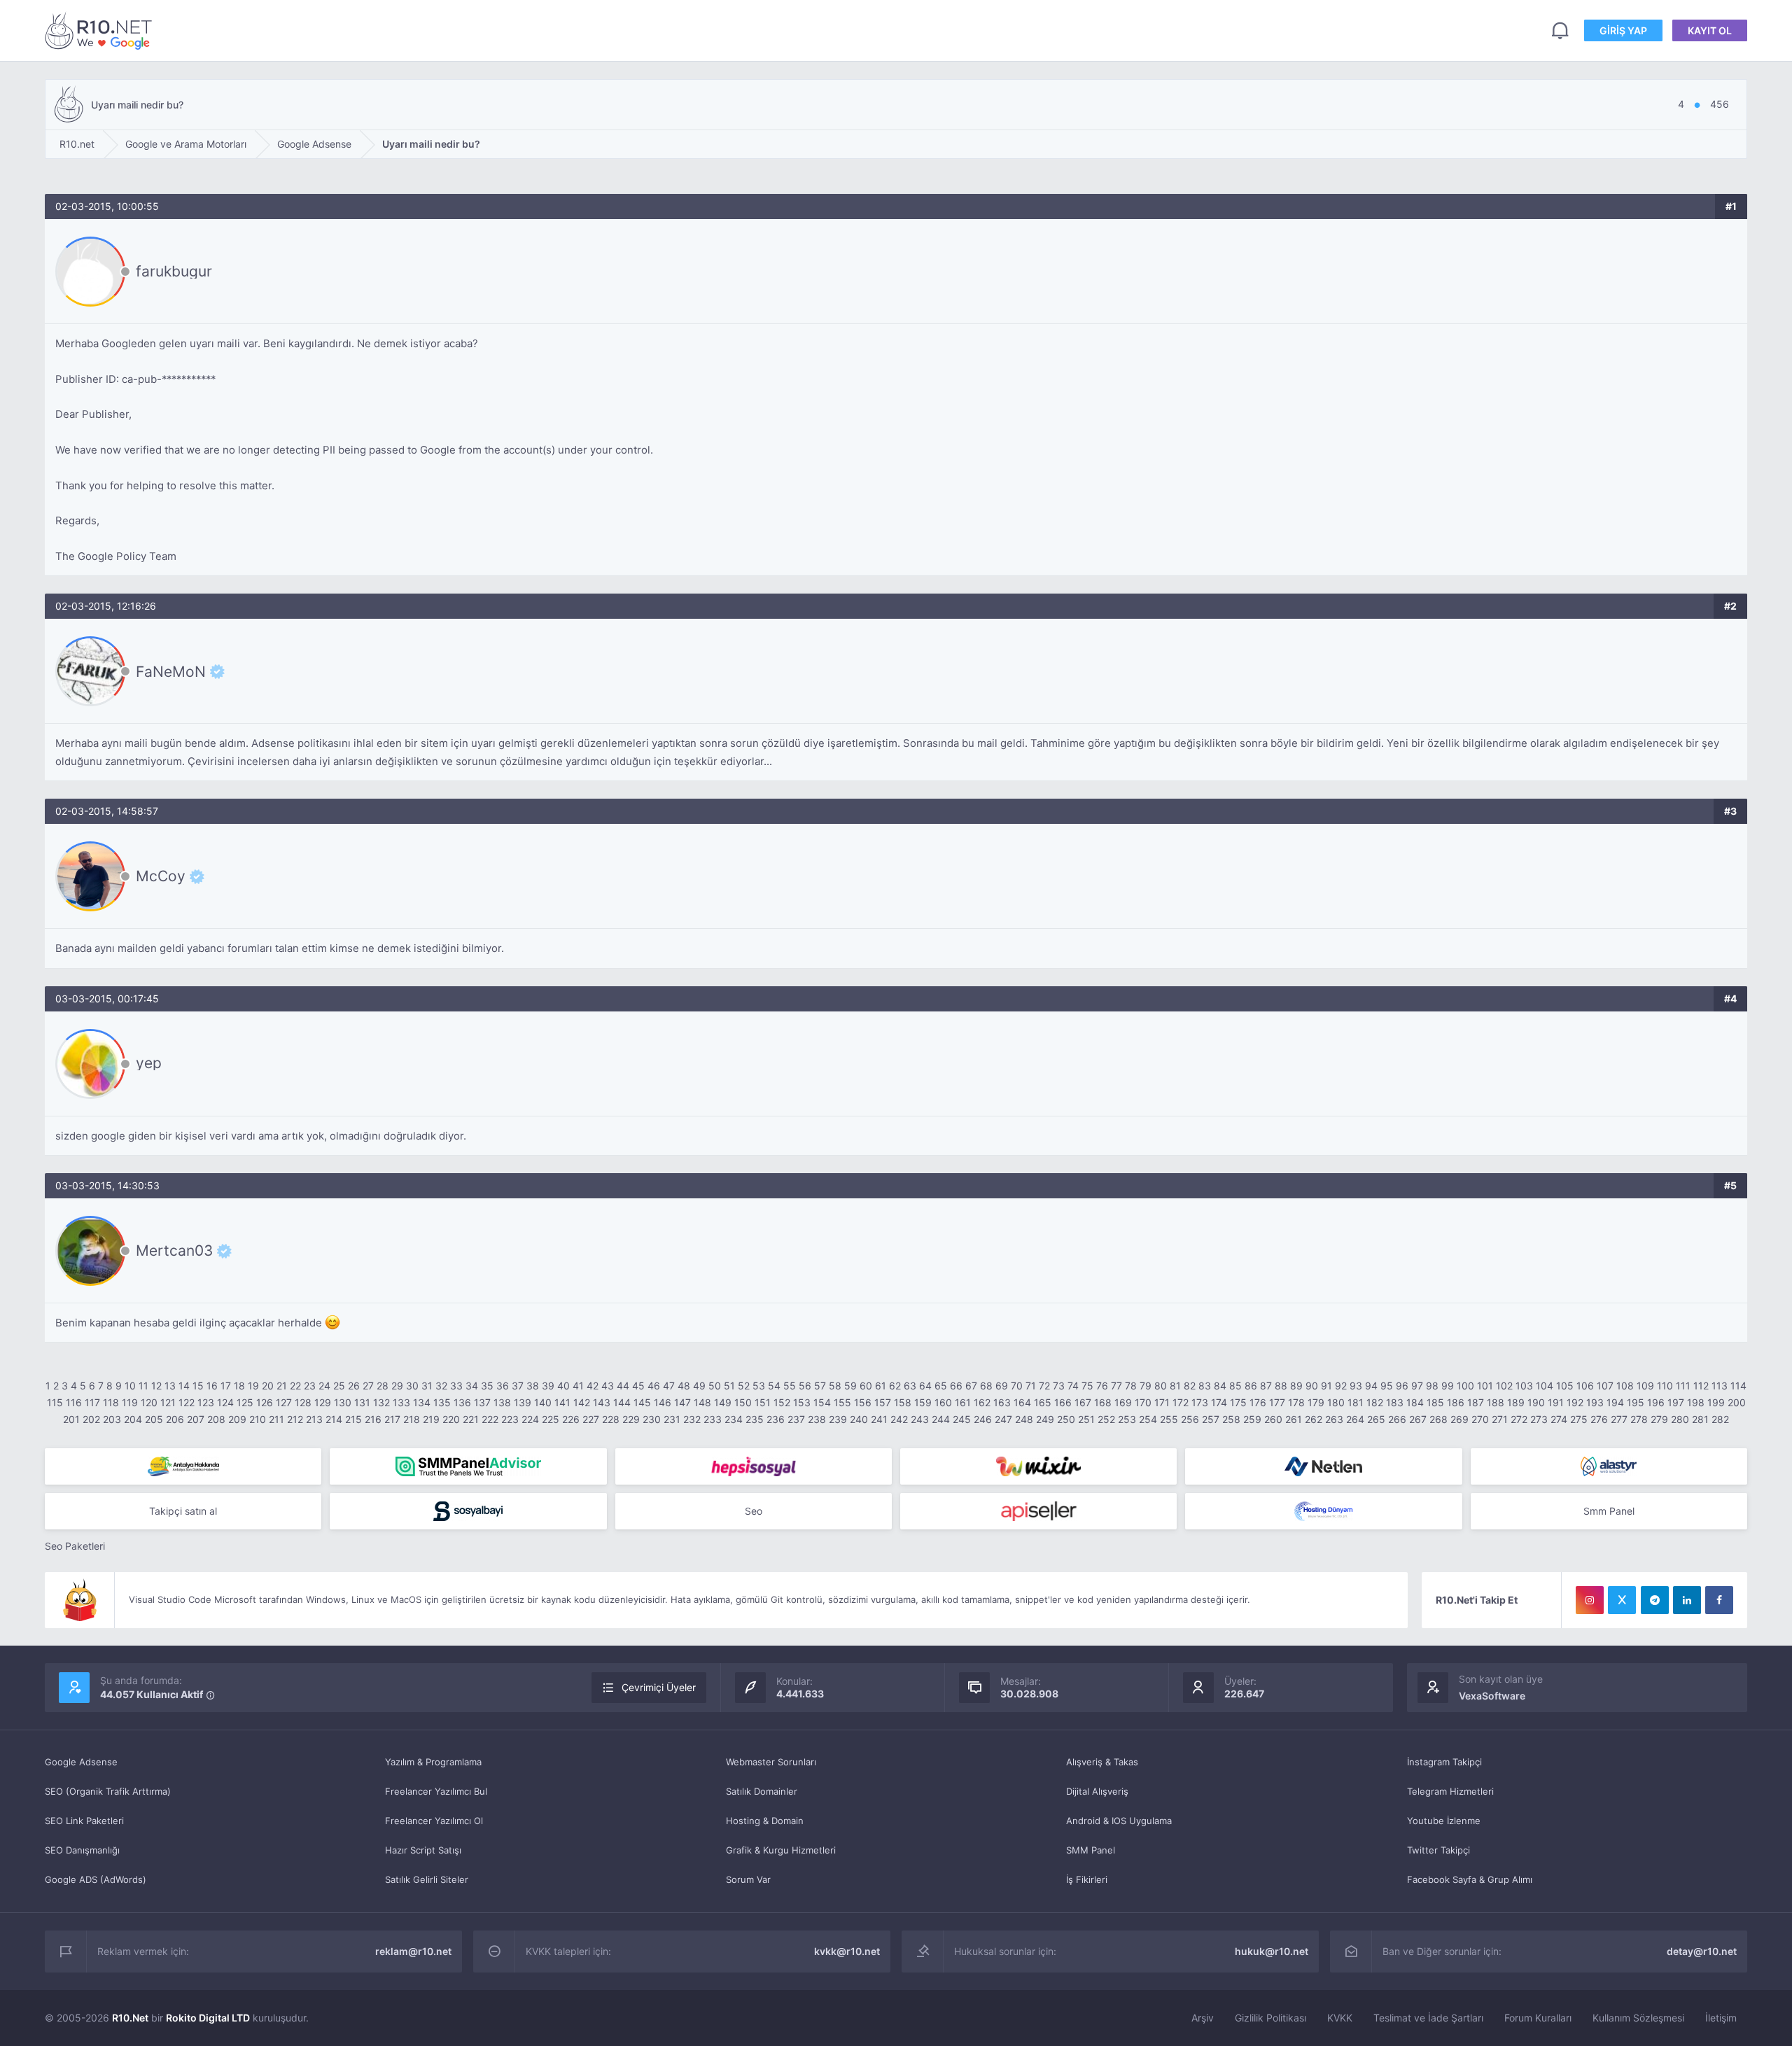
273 (1539, 1419)
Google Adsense (81, 1762)
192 (1575, 1402)
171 (1162, 1402)
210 (258, 1419)
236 (776, 1419)
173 (1200, 1402)
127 (284, 1402)
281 (1700, 1419)
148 (702, 1402)
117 (92, 1402)
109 (1645, 1386)
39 (548, 1386)
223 (510, 1419)
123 (206, 1402)
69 (1002, 1386)
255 (1169, 1419)
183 (1395, 1402)
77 (1116, 1386)
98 (1432, 1386)
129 (323, 1402)
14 (184, 1386)
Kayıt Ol (1710, 30)
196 (1656, 1402)
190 (1536, 1402)
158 (903, 1402)
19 (253, 1386)
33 (456, 1386)
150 (743, 1402)
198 (1696, 1402)
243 (920, 1419)
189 (1516, 1402)
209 (237, 1419)
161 (963, 1402)
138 (502, 1402)
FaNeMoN (171, 671)
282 (1720, 1419)
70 (1017, 1386)
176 (1258, 1402)
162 (982, 1402)
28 (383, 1386)
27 (368, 1386)
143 (602, 1402)
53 (759, 1386)
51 (729, 1386)
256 (1190, 1419)
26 (354, 1386)
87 (1266, 1386)
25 (339, 1386)
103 (1524, 1386)
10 (130, 1386)
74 (1073, 1386)
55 (790, 1386)
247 (1003, 1419)
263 (1334, 1419)
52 (744, 1386)
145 (642, 1402)
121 (168, 1402)
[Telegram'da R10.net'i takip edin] (1655, 1600)
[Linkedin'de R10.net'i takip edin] (1687, 1600)
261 (1294, 1419)
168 (1103, 1402)
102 (1504, 1386)
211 (276, 1419)
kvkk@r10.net (847, 1951)
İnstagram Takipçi (1444, 1762)
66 (956, 1386)
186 (1456, 1402)
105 (1565, 1386)
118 (111, 1402)
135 (442, 1402)
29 (397, 1386)
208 (216, 1419)
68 (986, 1386)
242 (899, 1419)
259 (1252, 1419)
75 (1087, 1386)
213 (314, 1419)
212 (295, 1419)
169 (1123, 1402)
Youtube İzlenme (1444, 1821)
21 (282, 1386)
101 (1485, 1386)
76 (1102, 1386)
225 (551, 1419)
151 (763, 1402)
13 (170, 1386)
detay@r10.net (1702, 1951)
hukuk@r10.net (1272, 1951)
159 (923, 1402)
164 (1022, 1402)
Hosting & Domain (765, 1821)
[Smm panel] (468, 1466)
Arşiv (1203, 2018)
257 (1211, 1419)
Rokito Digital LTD (208, 2018)
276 (1599, 1419)
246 (983, 1419)
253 (1127, 1419)
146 (663, 1402)
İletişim (1721, 2018)
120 (149, 1402)
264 (1355, 1419)
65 (941, 1386)
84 (1220, 1386)
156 (863, 1402)
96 (1402, 1386)
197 (1676, 1402)
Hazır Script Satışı (423, 1850)
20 (268, 1386)
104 (1545, 1386)
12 (156, 1386)
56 (805, 1386)
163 (1002, 1402)
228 (611, 1419)
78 (1131, 1386)
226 (571, 1419)
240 (859, 1419)
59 (850, 1386)
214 (334, 1419)
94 (1371, 1386)
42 (593, 1386)
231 (672, 1419)
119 (130, 1402)
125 (245, 1402)
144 (622, 1402)
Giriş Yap (1623, 30)
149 (723, 1402)
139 (523, 1402)
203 (112, 1419)
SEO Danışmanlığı (82, 1850)
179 (1316, 1402)
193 (1595, 1402)
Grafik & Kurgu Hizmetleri (781, 1850)
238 (817, 1419)
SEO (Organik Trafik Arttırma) (108, 1791)
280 (1680, 1419)
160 (943, 1402)
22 (295, 1386)
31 (427, 1386)
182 (1375, 1402)
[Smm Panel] (754, 1466)
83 (1205, 1386)
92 (1341, 1386)
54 (774, 1386)
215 (353, 1419)
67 (971, 1386)
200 (1737, 1402)
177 (1277, 1402)
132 (381, 1402)
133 (401, 1402)
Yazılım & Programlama (433, 1762)
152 (782, 1402)
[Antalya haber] (183, 1466)
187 (1476, 1402)
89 (1296, 1386)
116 (74, 1402)
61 (881, 1386)
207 (196, 1419)
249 (1045, 1419)
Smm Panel (1609, 1511)
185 (1435, 1402)
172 (1181, 1402)
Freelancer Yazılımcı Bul (436, 1791)
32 (441, 1386)
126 (265, 1402)
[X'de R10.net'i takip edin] (1622, 1600)
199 (1716, 1402)
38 (533, 1386)
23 (310, 1386)
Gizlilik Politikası (1270, 2018)
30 (412, 1386)
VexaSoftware (1492, 1696)
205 (154, 1419)
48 (684, 1386)
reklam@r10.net (413, 1951)
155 (842, 1402)
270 (1480, 1419)
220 (451, 1419)
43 (608, 1386)
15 (198, 1386)
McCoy (161, 876)
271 (1500, 1419)
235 (755, 1419)
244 (941, 1419)
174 (1219, 1402)
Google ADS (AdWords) (96, 1879)
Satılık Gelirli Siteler (427, 1879)
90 (1312, 1386)
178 (1296, 1402)
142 (582, 1402)
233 (713, 1419)
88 (1281, 1386)
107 (1605, 1386)
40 (563, 1386)
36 (503, 1386)
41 (578, 1386)
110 (1665, 1386)
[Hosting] (1323, 1466)
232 (692, 1419)
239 (838, 1419)
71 (1031, 1386)
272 (1519, 1419)
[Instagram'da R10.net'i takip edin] (1590, 1600)
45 (638, 1386)
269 (1459, 1419)
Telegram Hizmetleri (1450, 1791)
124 (225, 1402)
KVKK (1340, 2018)
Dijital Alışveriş (1097, 1791)
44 (623, 1386)
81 (1175, 1386)
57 (820, 1386)
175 (1238, 1402)
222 (490, 1419)
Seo (754, 1511)
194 (1615, 1402)
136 (462, 1402)
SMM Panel (1091, 1850)
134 (422, 1402)
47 (669, 1386)
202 (91, 1419)
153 (802, 1402)
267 (1418, 1419)
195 (1636, 1402)
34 (472, 1386)
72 (1044, 1386)
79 (1146, 1386)
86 (1251, 1386)
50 (715, 1386)
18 (239, 1386)
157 (883, 1402)
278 (1639, 1419)
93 (1356, 1386)
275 (1579, 1419)
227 (591, 1419)
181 (1356, 1402)
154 (822, 1402)
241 (879, 1419)
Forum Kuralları (1538, 2018)
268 (1438, 1419)
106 (1585, 1386)
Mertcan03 (174, 1251)
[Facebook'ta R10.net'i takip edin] (1719, 1600)
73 (1059, 1386)
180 (1336, 1402)
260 (1273, 1419)
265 (1376, 1419)
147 (682, 1402)
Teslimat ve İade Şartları (1428, 2018)
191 (1556, 1402)
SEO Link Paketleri (84, 1821)
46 (654, 1386)
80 (1161, 1386)
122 (187, 1402)
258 (1231, 1419)
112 (1701, 1386)
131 (362, 1402)
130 (343, 1402)
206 (175, 1419)
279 (1659, 1419)
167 (1083, 1402)
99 (1448, 1386)
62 (895, 1386)
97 (1417, 1386)
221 (471, 1419)
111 (1683, 1386)
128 (303, 1402)
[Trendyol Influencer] (1038, 1466)
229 (631, 1419)
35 (487, 1386)
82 (1190, 1386)
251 (1086, 1419)
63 (910, 1386)
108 (1625, 1386)
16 (212, 1386)
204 (133, 1419)
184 (1415, 1402)
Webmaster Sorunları (771, 1762)
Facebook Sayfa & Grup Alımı (1470, 1879)
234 (734, 1419)
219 (431, 1419)
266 (1397, 1419)
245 (962, 1419)
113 (1720, 1386)
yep (149, 1063)
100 (1465, 1386)
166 (1063, 1402)
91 (1326, 1386)
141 (562, 1402)
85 (1235, 1386)
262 (1314, 1419)
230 (652, 1419)
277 (1619, 1419)
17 (226, 1386)
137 (482, 1402)
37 (518, 1386)
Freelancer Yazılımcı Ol (434, 1821)
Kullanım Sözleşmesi (1638, 2018)
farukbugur (174, 271)
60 (866, 1386)
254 (1148, 1419)
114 (1738, 1386)
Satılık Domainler (762, 1791)
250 (1066, 1419)
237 (796, 1419)
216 (373, 1419)
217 (392, 1419)
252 (1106, 1419)
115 (55, 1402)
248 (1024, 1419)
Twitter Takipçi (1438, 1850)
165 (1043, 1402)
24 (324, 1386)
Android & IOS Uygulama (1119, 1821)
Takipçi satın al (183, 1511)
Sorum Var (748, 1879)
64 (925, 1386)
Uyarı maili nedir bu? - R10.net (101, 30)
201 (71, 1419)
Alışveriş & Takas (1102, 1762)
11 (143, 1386)
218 (412, 1419)
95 (1387, 1386)
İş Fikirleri (1087, 1879)
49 (699, 1386)
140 (543, 1402)
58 (835, 1386)
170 (1143, 1402)
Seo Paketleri (75, 1546)
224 (530, 1419)
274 (1559, 1419)
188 (1496, 1402)
